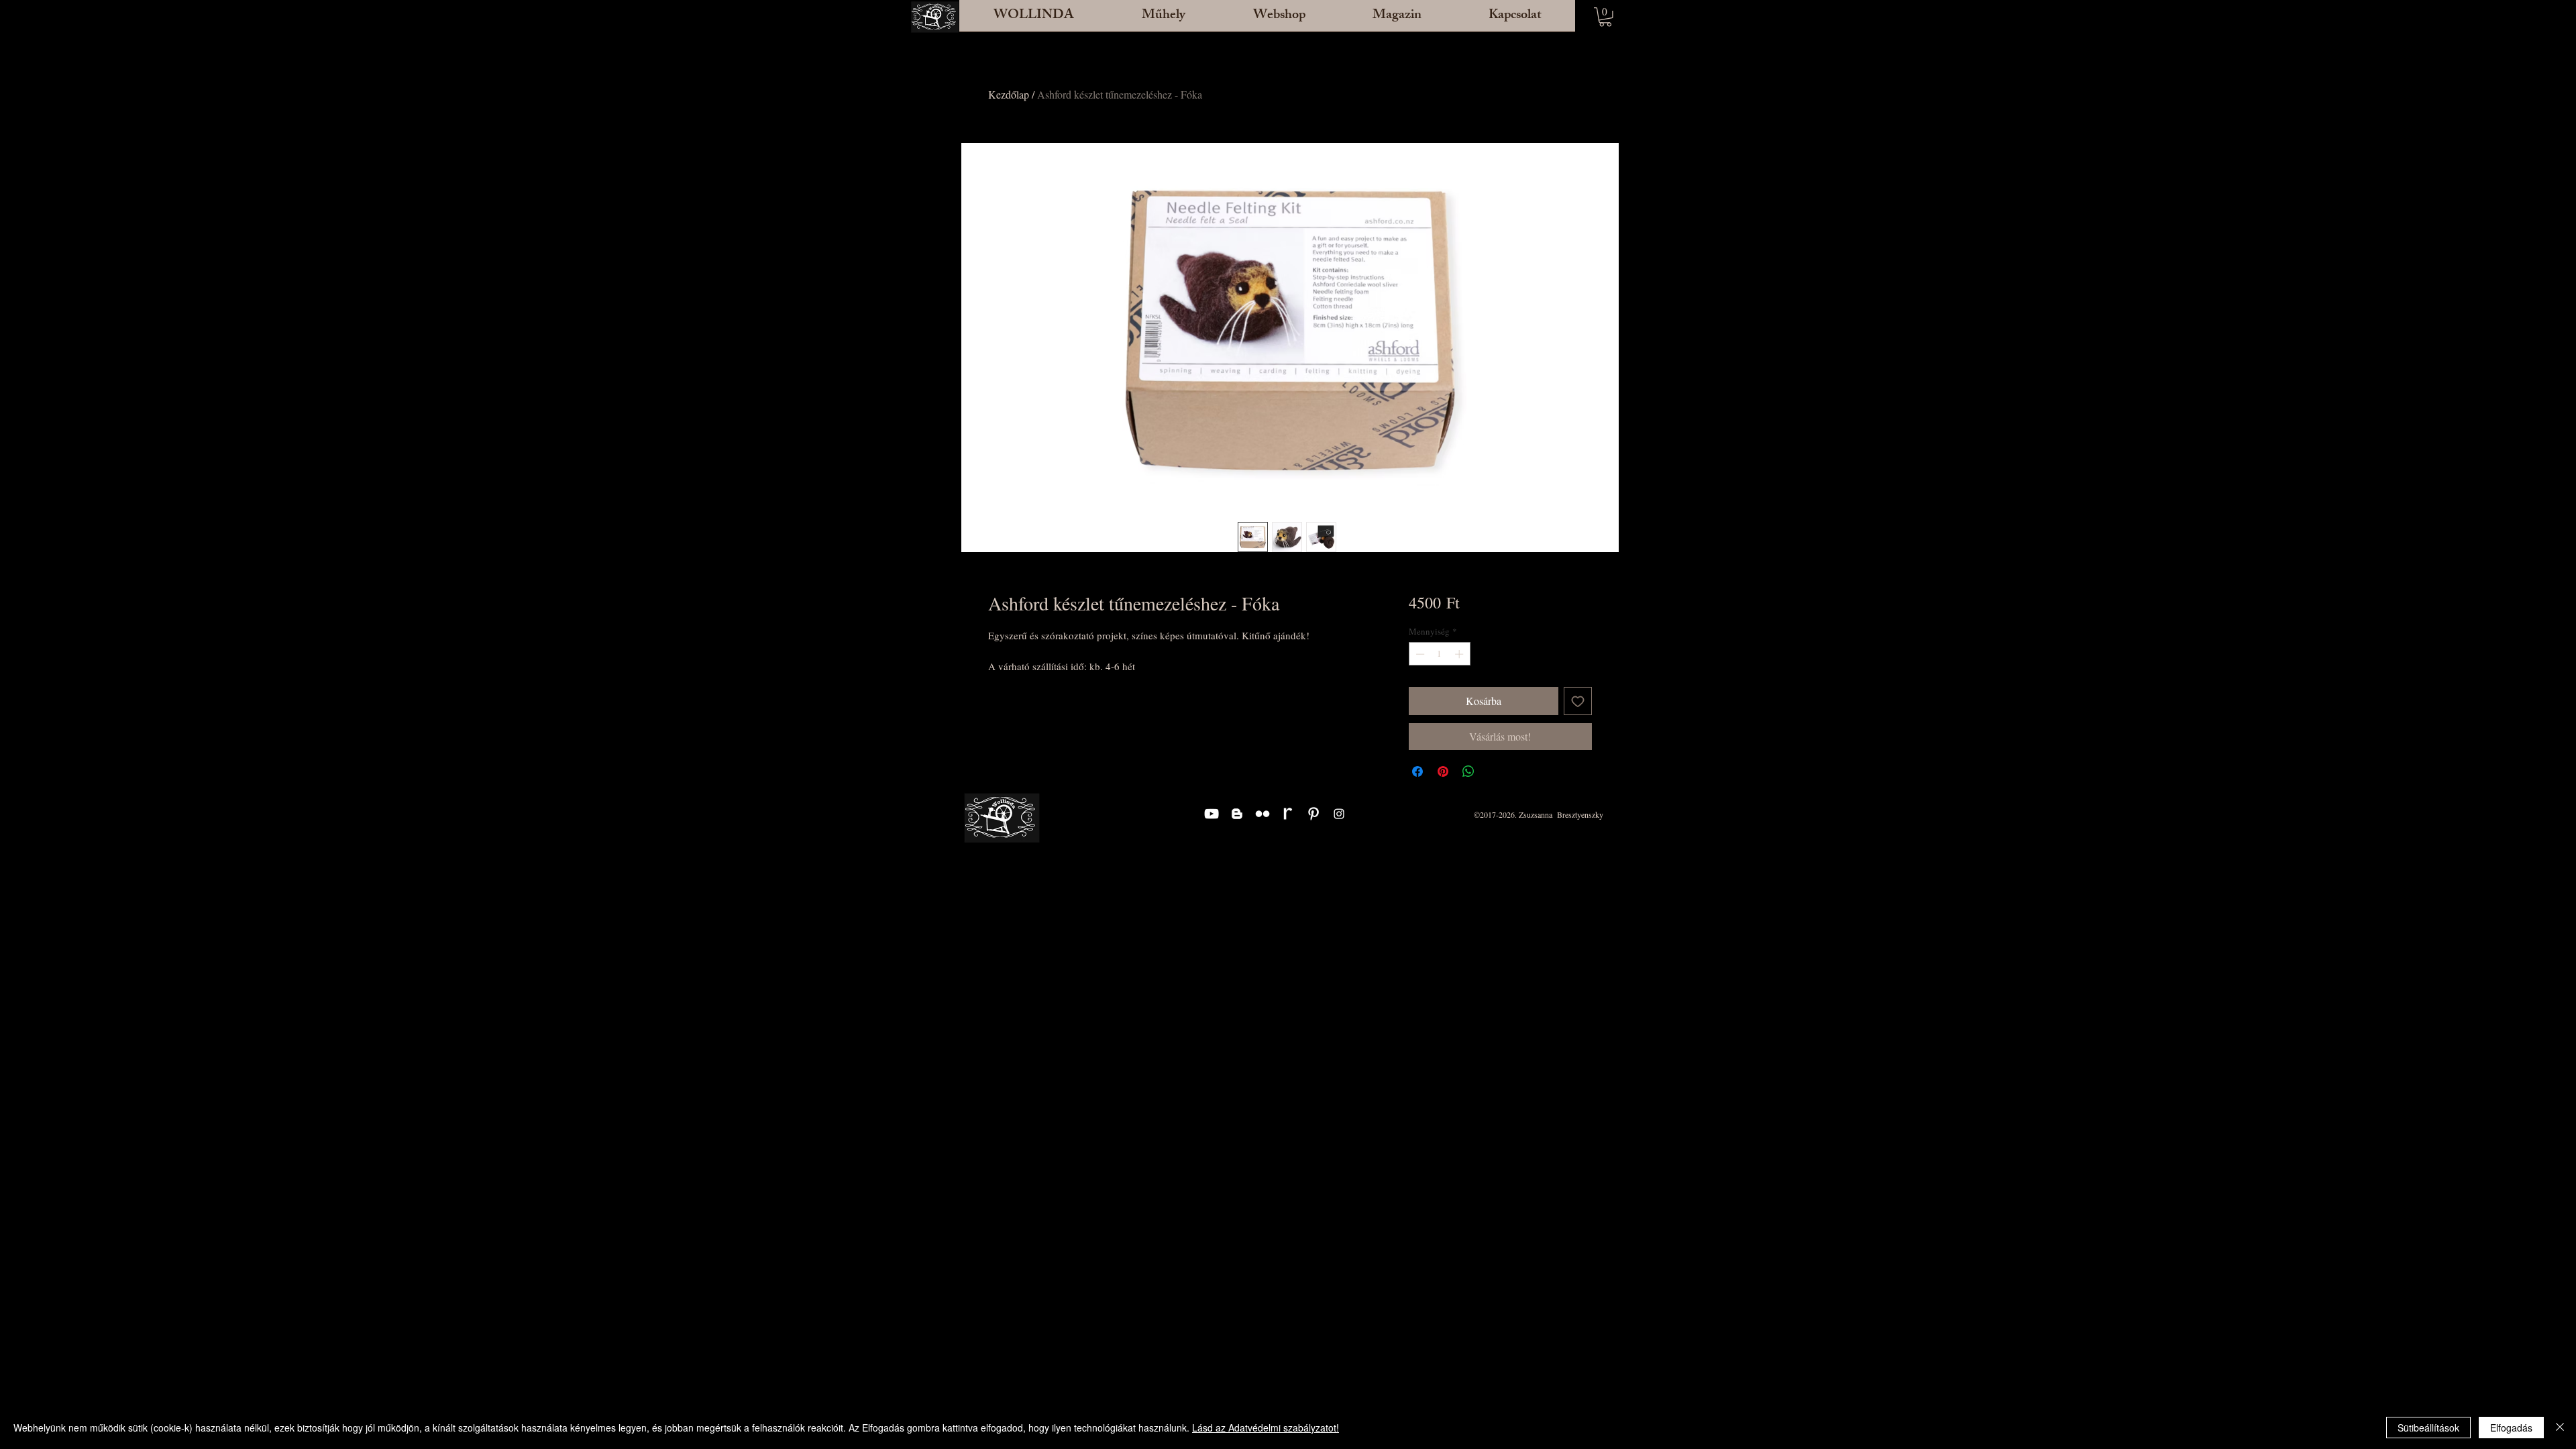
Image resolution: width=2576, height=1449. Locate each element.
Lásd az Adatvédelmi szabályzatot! (1266, 1428)
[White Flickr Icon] (1263, 814)
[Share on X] (1494, 771)
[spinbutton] (1439, 654)
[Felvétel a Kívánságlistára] (1578, 701)
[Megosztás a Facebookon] (1417, 771)
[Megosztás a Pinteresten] (1443, 771)
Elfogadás (2511, 1428)
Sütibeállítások (2428, 1428)
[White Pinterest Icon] (1313, 814)
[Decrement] (1419, 654)
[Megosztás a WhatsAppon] (1468, 771)
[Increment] (1460, 654)
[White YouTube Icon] (1212, 814)
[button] (1163, 20)
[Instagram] (1339, 814)
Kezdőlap (1009, 94)
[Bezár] (2560, 1428)
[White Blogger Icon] (1237, 814)
